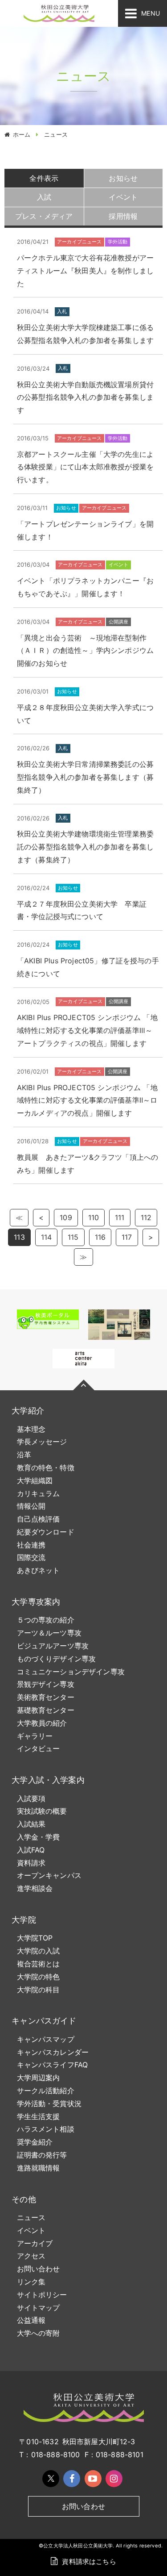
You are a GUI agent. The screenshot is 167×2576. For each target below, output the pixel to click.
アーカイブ (35, 2243)
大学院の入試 (39, 1951)
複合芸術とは (39, 1964)
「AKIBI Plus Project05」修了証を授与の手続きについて (88, 967)
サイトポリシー (42, 2295)
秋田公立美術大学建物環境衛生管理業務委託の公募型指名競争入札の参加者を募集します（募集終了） (85, 847)
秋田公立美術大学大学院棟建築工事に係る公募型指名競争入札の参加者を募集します (85, 334)
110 (94, 1217)
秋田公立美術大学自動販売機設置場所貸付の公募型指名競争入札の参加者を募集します (85, 397)
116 (100, 1237)
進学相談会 (35, 1888)
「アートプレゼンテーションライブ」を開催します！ (85, 530)
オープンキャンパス (49, 1875)
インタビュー (39, 1748)
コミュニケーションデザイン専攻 (71, 1672)
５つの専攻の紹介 (46, 1620)
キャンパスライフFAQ (53, 2065)
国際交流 (31, 1557)
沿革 (24, 1455)
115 (73, 1237)
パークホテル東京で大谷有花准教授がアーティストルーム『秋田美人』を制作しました (85, 271)
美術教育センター (46, 1697)
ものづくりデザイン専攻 (57, 1659)
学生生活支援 (39, 2116)
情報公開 (31, 1506)
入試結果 (31, 1824)
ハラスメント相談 (46, 2129)
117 (127, 1237)
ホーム (22, 134)
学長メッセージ (42, 1442)
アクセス (31, 2256)
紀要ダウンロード (46, 1532)
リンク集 (31, 2282)
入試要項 (31, 1798)
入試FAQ (31, 1850)
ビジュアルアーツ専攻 (53, 1646)
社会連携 (31, 1545)
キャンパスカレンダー (53, 2052)
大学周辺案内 (39, 2078)
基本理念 (31, 1429)
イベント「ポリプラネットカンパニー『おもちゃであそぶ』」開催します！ (85, 587)
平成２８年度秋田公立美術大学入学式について (85, 714)
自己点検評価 (39, 1519)
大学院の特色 (39, 1977)
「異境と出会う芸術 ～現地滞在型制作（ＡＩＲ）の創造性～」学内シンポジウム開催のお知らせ (85, 651)
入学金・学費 (39, 1837)
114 (46, 1237)
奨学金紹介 (35, 2142)
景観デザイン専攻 (46, 1684)
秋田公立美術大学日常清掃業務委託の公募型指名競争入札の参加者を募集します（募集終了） (85, 777)
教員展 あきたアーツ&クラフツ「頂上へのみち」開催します (88, 1164)
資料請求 (31, 1863)
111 (120, 1217)
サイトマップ (39, 2308)
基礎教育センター (46, 1710)
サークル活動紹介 (46, 2091)
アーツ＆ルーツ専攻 (49, 1633)
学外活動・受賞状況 (49, 2103)
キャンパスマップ (46, 2039)
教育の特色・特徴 (46, 1468)
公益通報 (31, 2320)
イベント (31, 2230)
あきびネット (39, 1570)
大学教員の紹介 (42, 1723)
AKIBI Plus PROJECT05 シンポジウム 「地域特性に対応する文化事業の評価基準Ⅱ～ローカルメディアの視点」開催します (87, 1100)
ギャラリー (35, 1736)
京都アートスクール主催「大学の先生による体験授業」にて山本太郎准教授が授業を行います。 (85, 467)
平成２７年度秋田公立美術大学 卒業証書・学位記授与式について (82, 910)
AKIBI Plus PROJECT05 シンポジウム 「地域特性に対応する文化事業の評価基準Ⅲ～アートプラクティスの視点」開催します (87, 1030)
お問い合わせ (39, 2269)
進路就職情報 (39, 2168)
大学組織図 (35, 1480)
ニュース (31, 2217)
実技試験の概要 (42, 1811)
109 (66, 1217)
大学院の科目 (39, 1990)
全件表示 (44, 178)
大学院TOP (35, 1938)
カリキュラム (39, 1493)
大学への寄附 (39, 2333)
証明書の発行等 (42, 2155)
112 (146, 1217)
